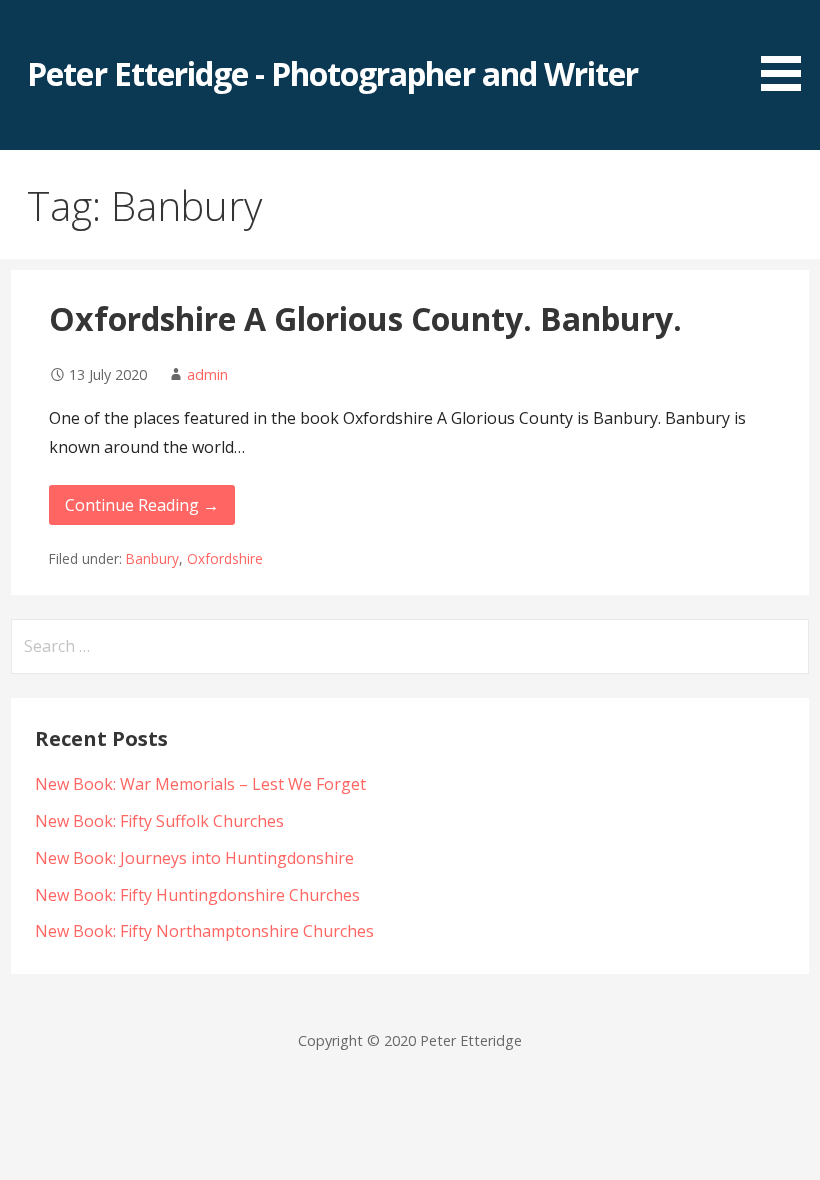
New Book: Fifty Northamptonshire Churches (204, 931)
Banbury (152, 558)
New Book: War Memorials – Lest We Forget (200, 784)
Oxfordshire (225, 558)
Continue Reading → (142, 505)
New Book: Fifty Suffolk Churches (159, 821)
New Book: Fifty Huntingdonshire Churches (197, 895)
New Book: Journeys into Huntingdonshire (194, 858)
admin (207, 374)
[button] (788, 49)
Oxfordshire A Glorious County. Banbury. (365, 318)
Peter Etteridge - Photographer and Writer (332, 73)
